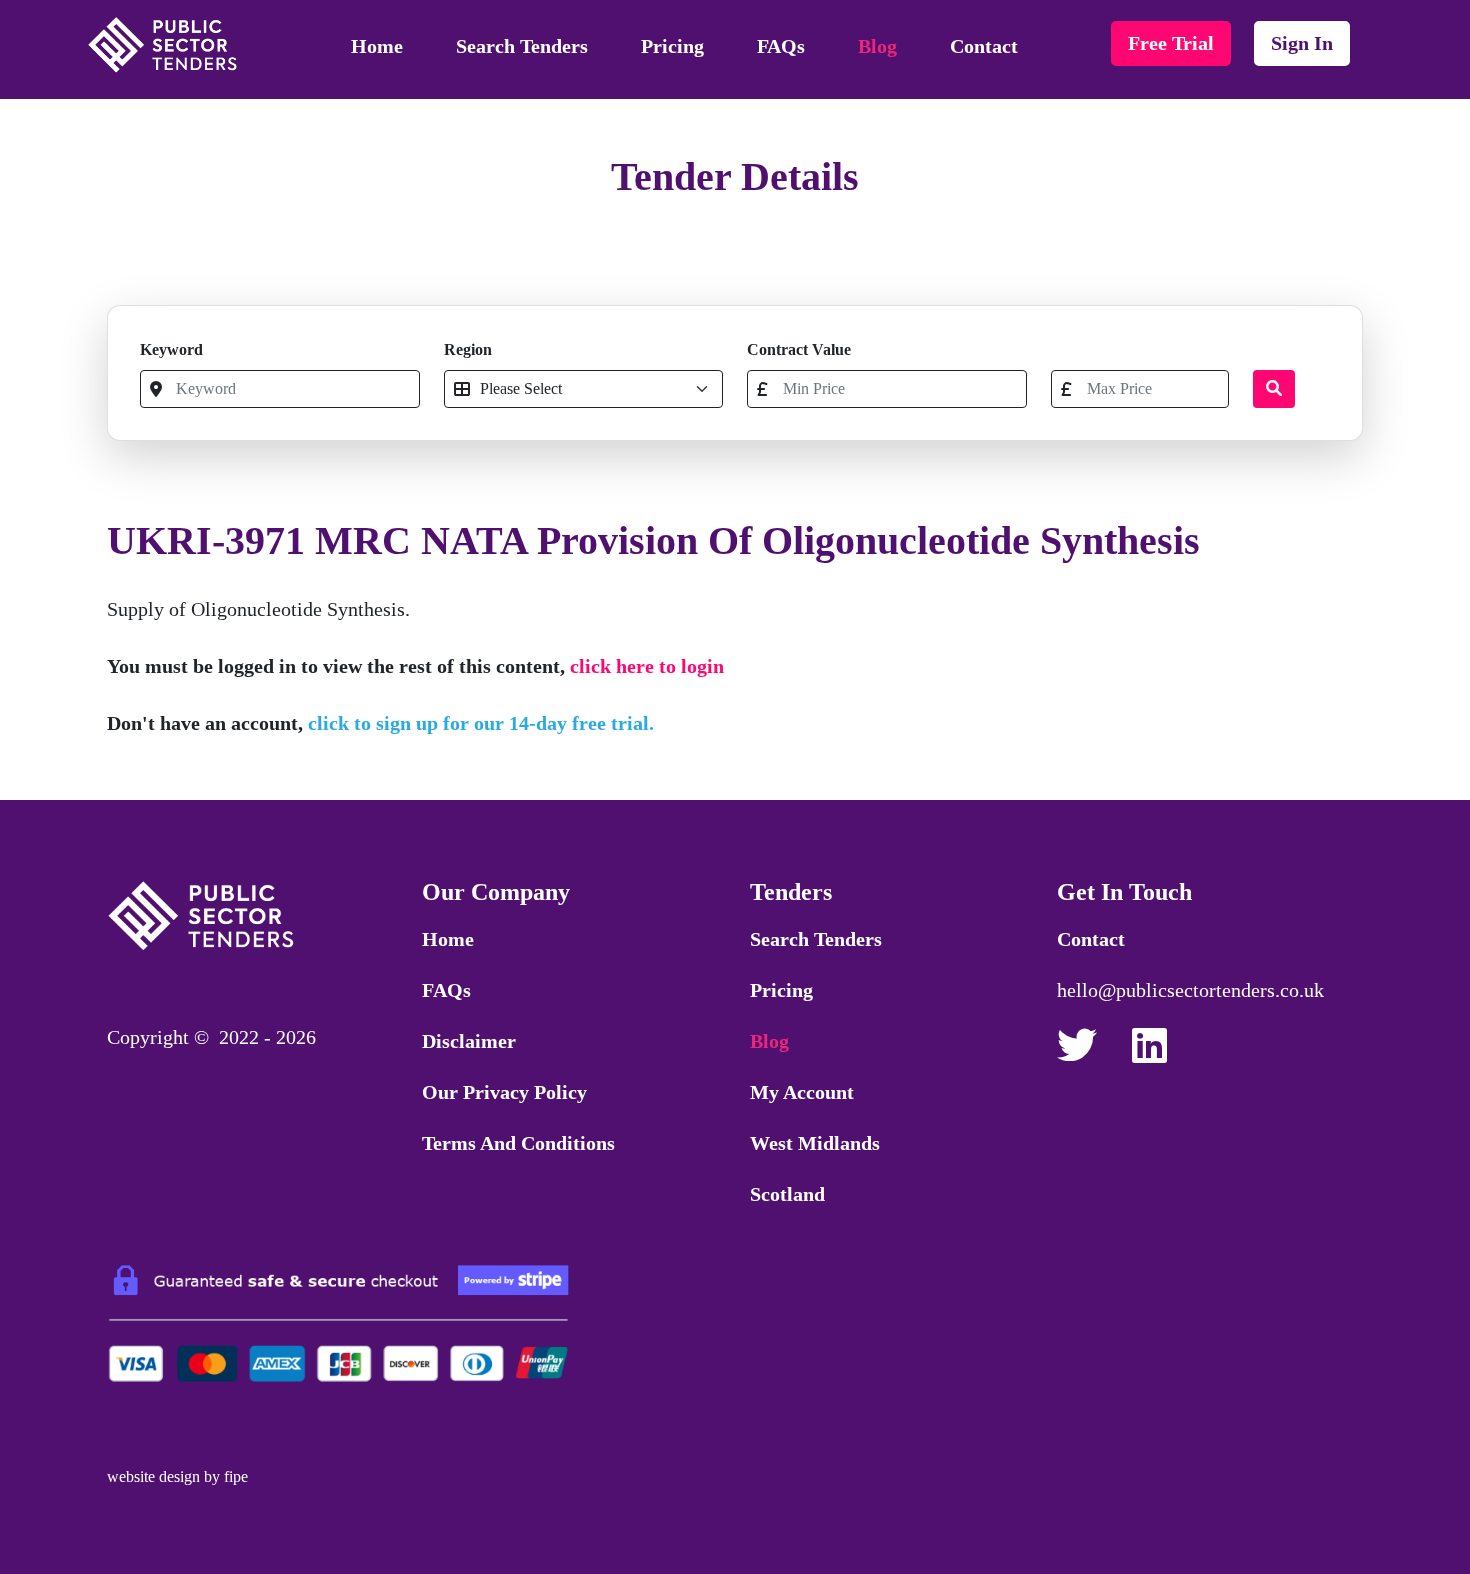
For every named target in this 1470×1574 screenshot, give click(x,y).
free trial (1171, 43)
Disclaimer (469, 1041)
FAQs (781, 46)
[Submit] (1274, 389)
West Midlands (815, 1143)
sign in (1302, 43)
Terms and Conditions (518, 1143)
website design (153, 1476)
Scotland (787, 1194)
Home (377, 46)
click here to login (647, 666)
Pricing (672, 46)
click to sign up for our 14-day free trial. (481, 723)
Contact (984, 46)
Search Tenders (522, 46)
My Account (802, 1092)
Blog (877, 46)
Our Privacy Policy (504, 1092)
